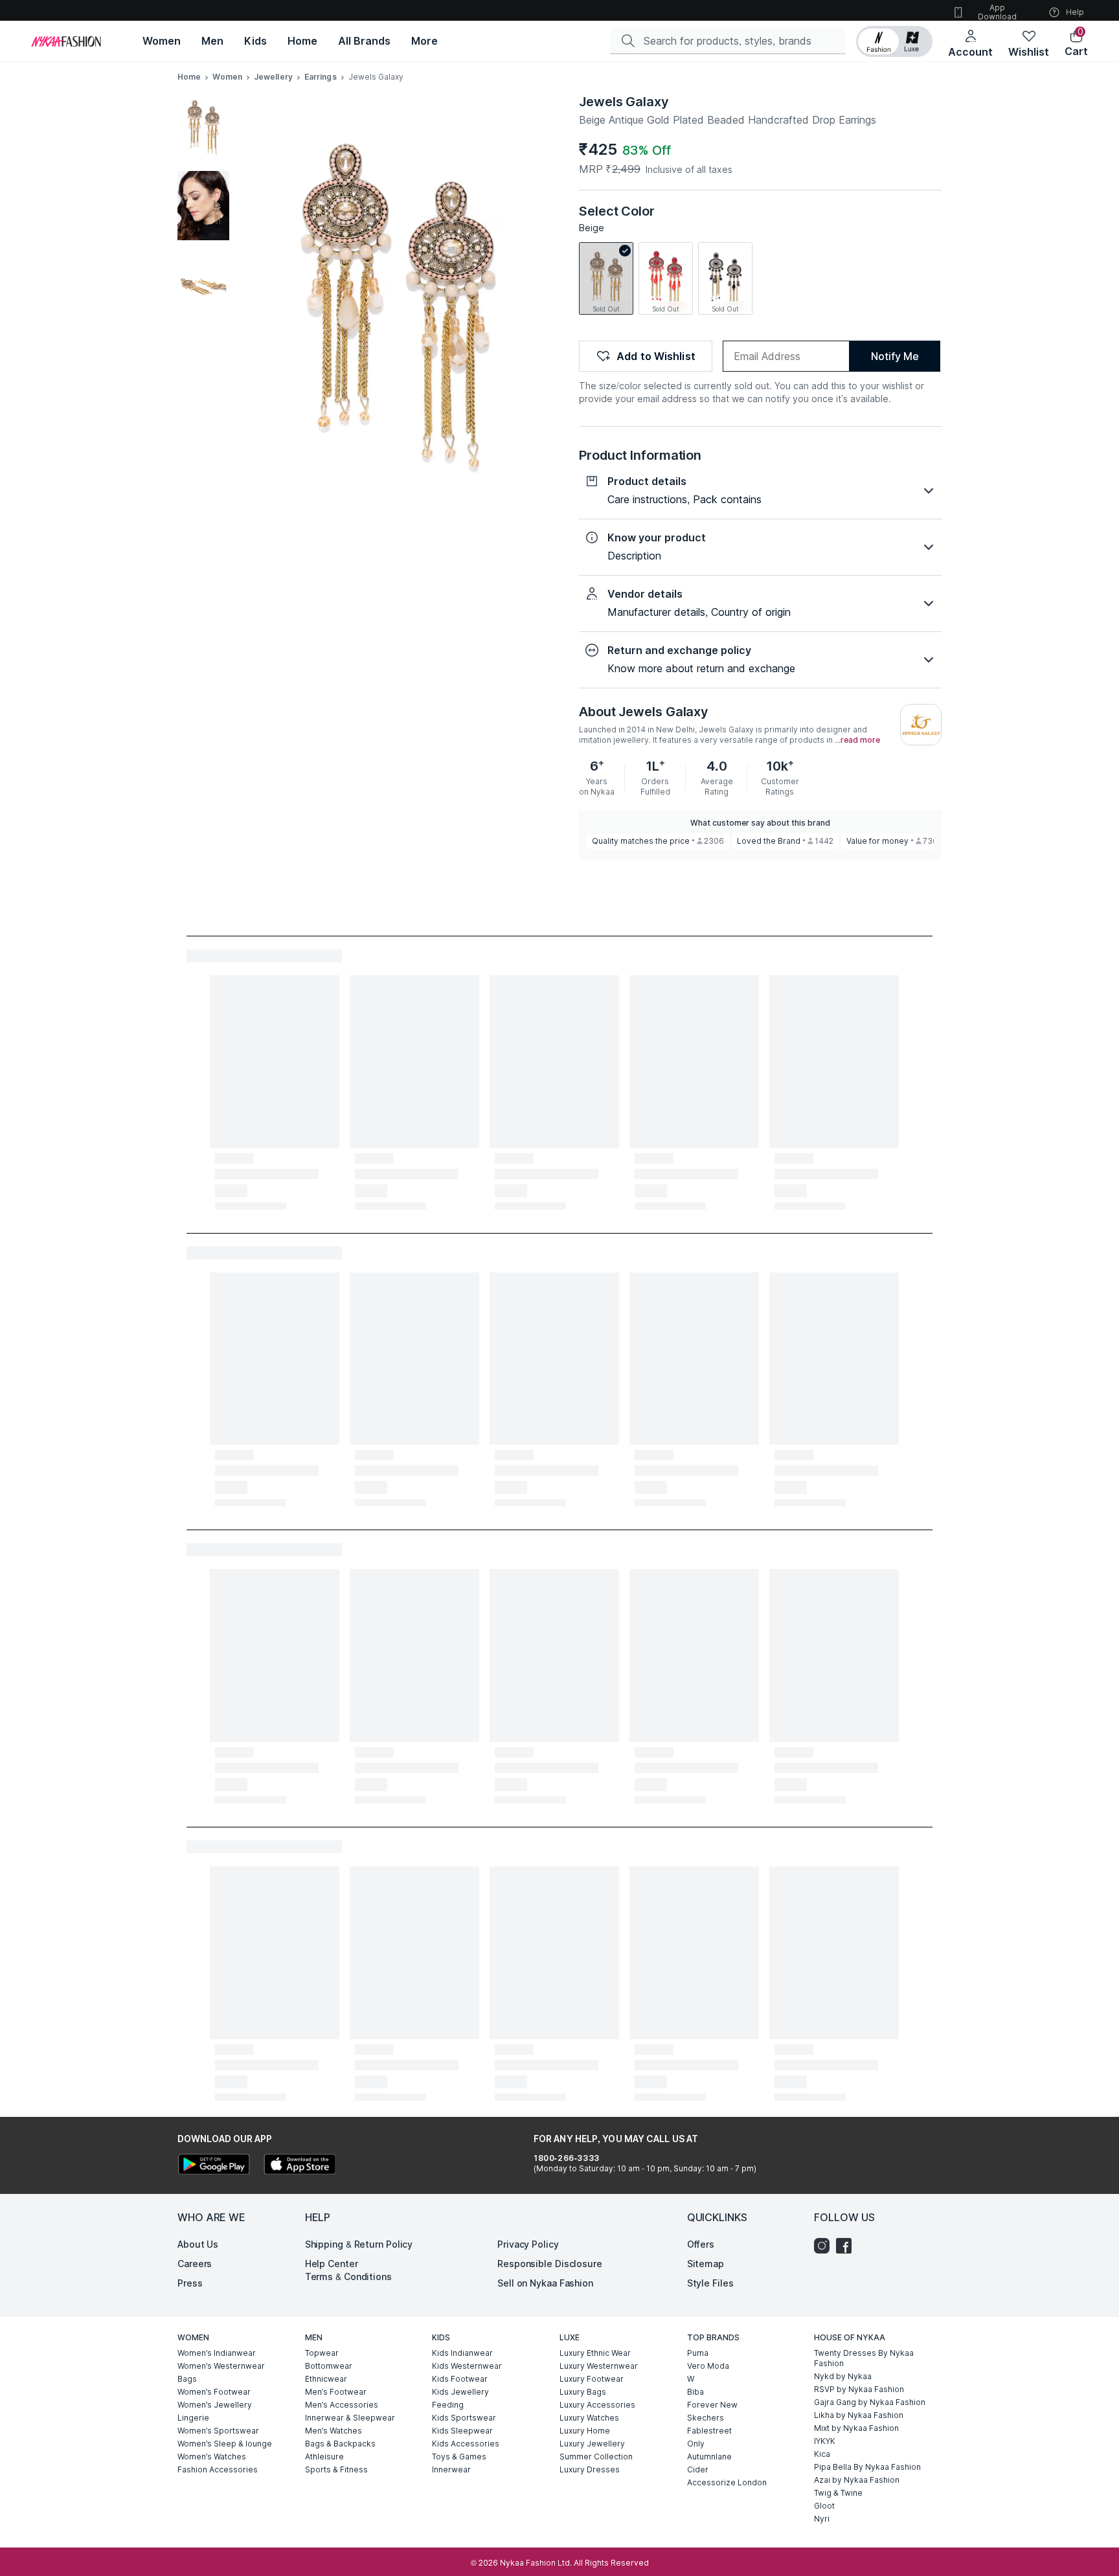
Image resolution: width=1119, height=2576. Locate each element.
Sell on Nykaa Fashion (545, 2283)
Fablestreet (709, 2431)
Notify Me (895, 356)
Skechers (706, 2418)
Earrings (321, 77)
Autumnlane (709, 2457)
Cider (698, 2469)
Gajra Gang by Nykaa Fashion (870, 2402)
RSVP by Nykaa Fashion (859, 2389)
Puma (698, 2353)
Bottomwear (329, 2366)
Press (190, 2283)
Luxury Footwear (592, 2379)
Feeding (448, 2405)
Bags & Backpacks (340, 2444)
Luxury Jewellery (592, 2444)
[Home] (66, 41)
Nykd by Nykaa (843, 2376)
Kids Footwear (460, 2379)
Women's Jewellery (215, 2405)
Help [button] (1075, 12)
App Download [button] (997, 12)
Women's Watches (212, 2457)
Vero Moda (708, 2366)
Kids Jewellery (460, 2392)
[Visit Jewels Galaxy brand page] (921, 725)
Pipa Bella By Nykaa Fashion (867, 2467)
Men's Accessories (342, 2405)
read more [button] (860, 740)
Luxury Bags (583, 2392)
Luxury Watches (589, 2418)
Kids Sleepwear (462, 2431)
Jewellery (273, 77)
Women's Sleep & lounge (225, 2444)
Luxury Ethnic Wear (595, 2353)
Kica (822, 2454)
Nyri (822, 2519)
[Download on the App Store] (299, 2166)
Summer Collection (596, 2457)
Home (189, 77)
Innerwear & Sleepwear (350, 2418)
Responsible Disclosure (550, 2264)
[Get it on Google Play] (214, 2166)
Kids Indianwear (462, 2353)
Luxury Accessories (597, 2405)
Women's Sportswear (218, 2431)
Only (696, 2444)
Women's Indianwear (217, 2353)
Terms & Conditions (348, 2277)
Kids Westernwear (467, 2366)
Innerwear (451, 2469)
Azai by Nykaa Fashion (857, 2480)
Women (227, 77)
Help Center (332, 2264)
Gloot (824, 2506)
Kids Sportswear (464, 2418)
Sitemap (706, 2264)
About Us (198, 2244)
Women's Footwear (214, 2392)
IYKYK (825, 2441)
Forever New (712, 2405)
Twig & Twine (838, 2493)
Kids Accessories (466, 2444)
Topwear (322, 2353)
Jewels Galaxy (624, 102)
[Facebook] (847, 2246)
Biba (695, 2392)
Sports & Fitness (336, 2469)
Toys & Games (459, 2457)
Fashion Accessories (218, 2469)
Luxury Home (585, 2431)
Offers (701, 2244)
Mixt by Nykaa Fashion (856, 2428)
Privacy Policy (528, 2244)
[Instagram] (825, 2246)
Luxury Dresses (590, 2469)
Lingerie (193, 2418)
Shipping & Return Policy (359, 2244)
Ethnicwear (326, 2379)
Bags (187, 2379)
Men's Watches (333, 2431)
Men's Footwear (336, 2392)
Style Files (710, 2283)
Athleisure (324, 2457)
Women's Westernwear (221, 2366)
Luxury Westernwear (599, 2366)
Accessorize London (727, 2482)
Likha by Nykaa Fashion (859, 2415)
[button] (894, 41)
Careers (195, 2264)
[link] (606, 278)
